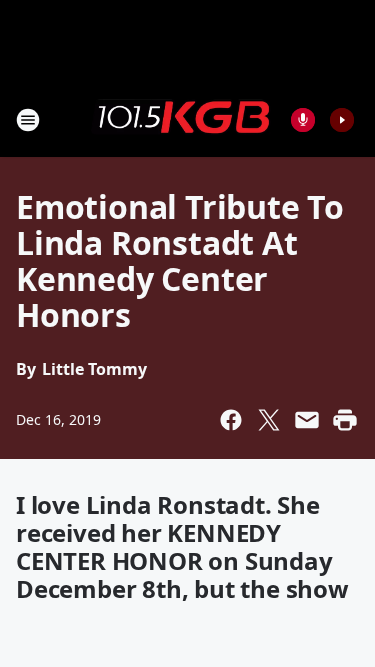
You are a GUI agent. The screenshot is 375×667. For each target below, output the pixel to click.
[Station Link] (181, 119)
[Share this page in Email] (307, 420)
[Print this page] (345, 420)
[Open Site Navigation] (28, 120)
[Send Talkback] (303, 120)
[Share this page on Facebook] (231, 420)
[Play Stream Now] (342, 120)
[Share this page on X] (269, 420)
